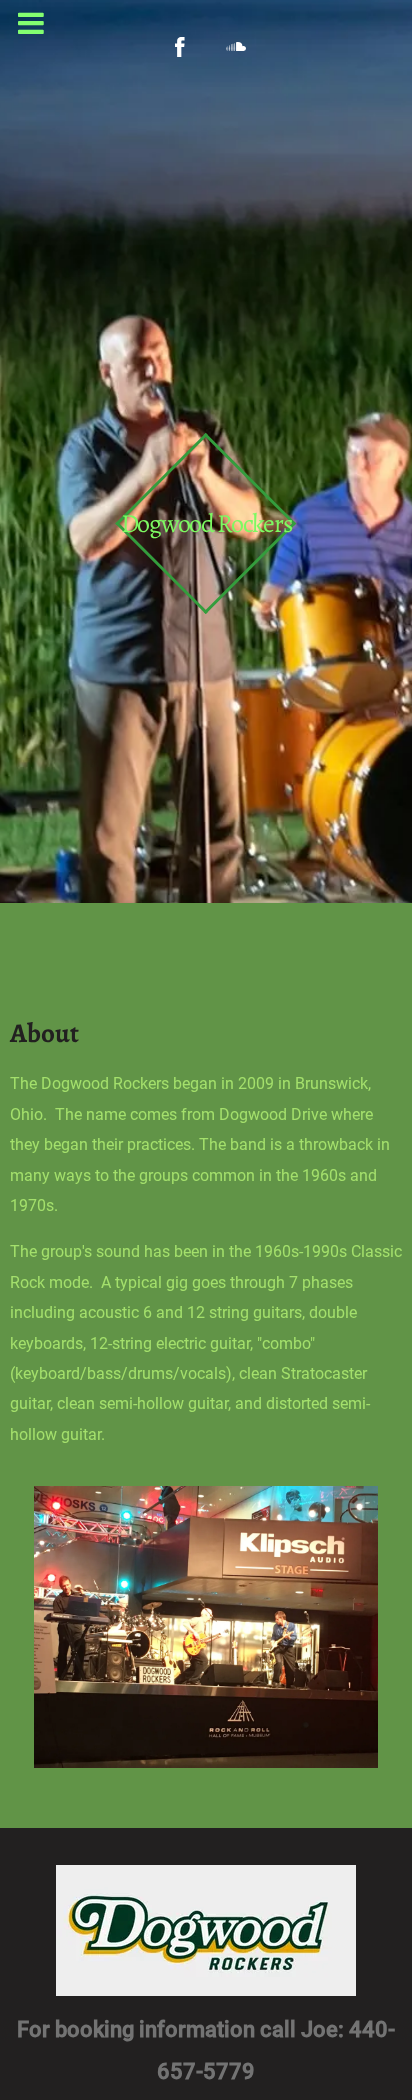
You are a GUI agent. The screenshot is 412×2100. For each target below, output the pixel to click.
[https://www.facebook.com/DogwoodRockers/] (180, 47)
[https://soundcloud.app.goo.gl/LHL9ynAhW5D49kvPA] (236, 47)
